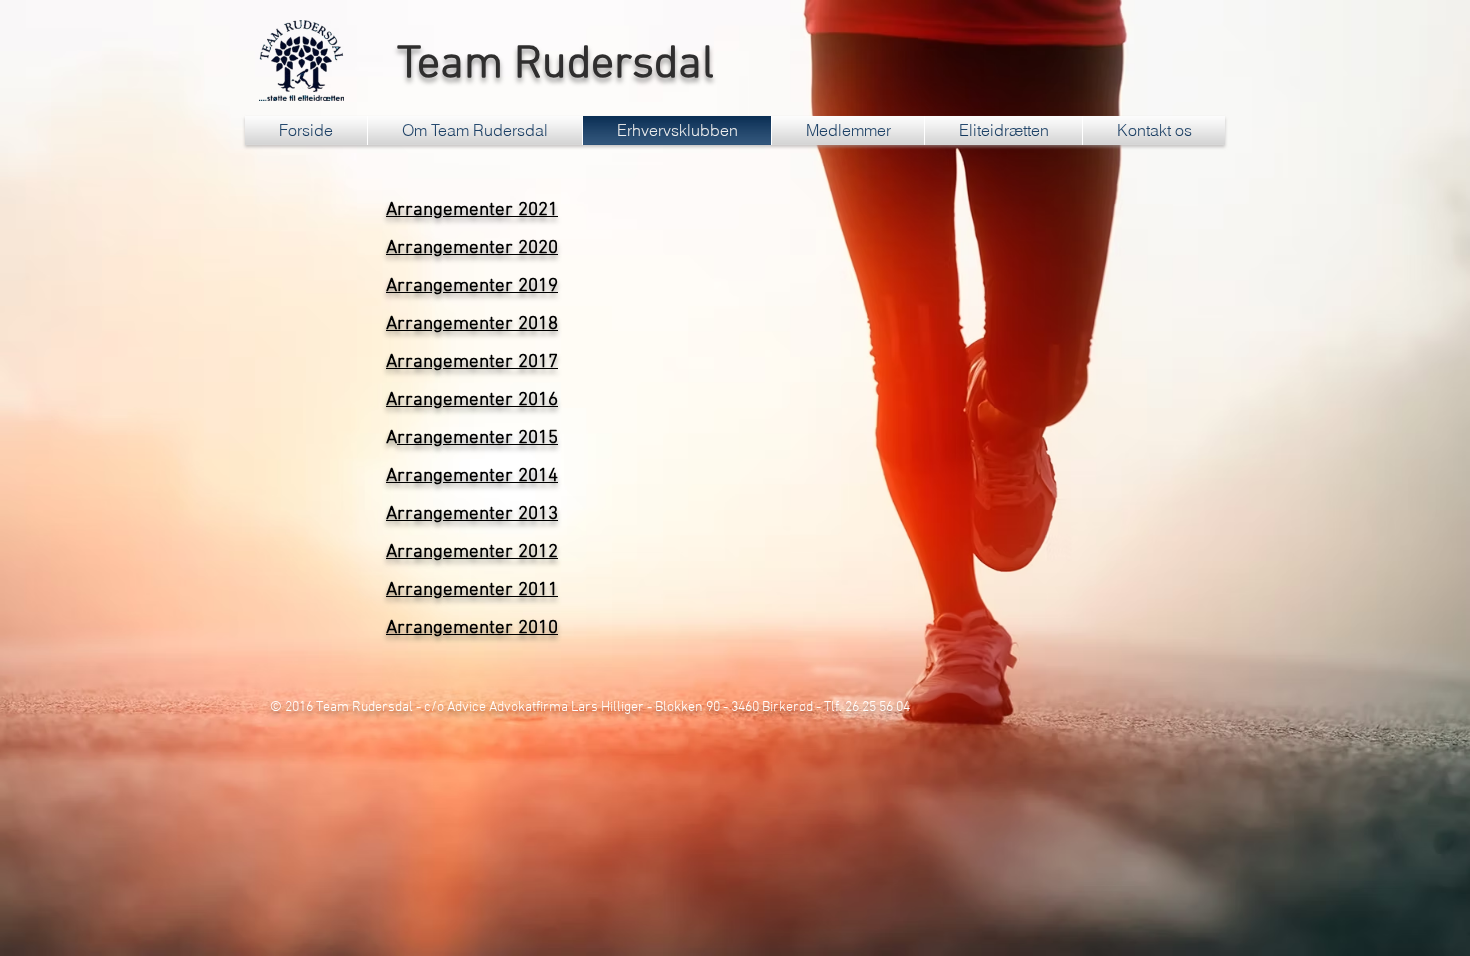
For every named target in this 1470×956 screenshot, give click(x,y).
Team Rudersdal (550, 65)
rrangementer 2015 (477, 438)
